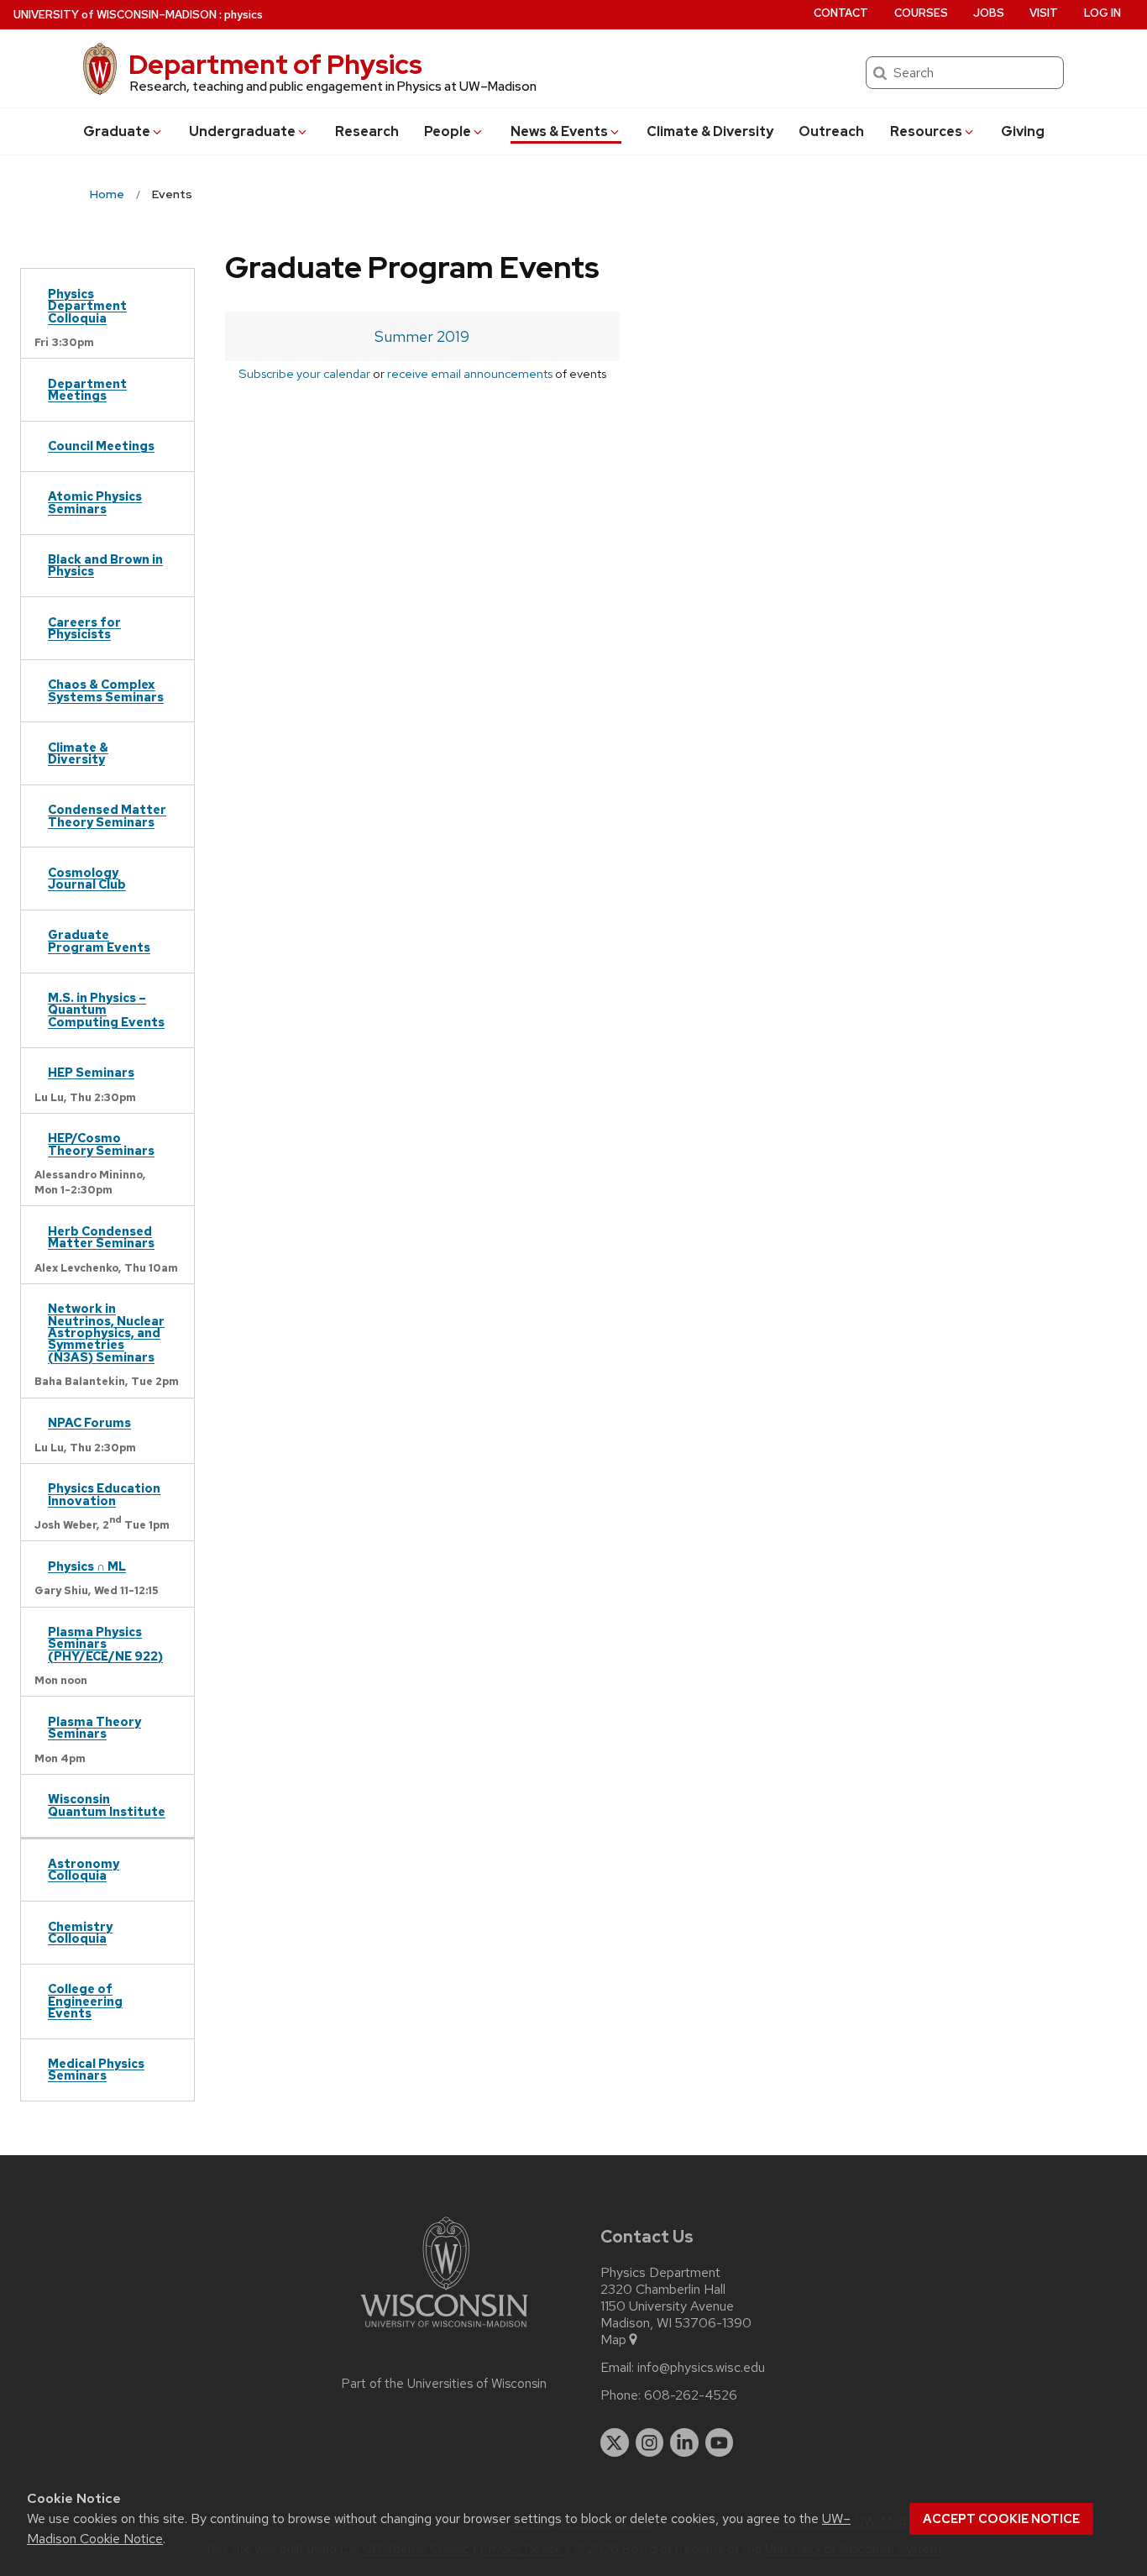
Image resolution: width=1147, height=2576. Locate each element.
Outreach (831, 131)
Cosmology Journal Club (87, 878)
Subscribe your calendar (304, 373)
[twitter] (615, 2442)
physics (244, 15)
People (448, 131)
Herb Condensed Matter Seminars (101, 1237)
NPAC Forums (89, 1422)
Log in (1102, 13)
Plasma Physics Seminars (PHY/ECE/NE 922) (105, 1644)
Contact (841, 13)
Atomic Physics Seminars (95, 502)
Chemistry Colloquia (80, 1932)
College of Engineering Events (85, 2001)
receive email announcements (470, 373)
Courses (921, 13)
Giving (1023, 131)
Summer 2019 (422, 336)
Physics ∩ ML (87, 1566)
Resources (926, 131)
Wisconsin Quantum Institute (107, 1805)
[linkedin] (684, 2442)
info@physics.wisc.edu (701, 2368)
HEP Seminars (91, 1072)
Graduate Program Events (99, 940)
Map (613, 2340)
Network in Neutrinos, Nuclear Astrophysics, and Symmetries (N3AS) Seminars (106, 1333)
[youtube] (720, 2442)
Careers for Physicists (84, 628)
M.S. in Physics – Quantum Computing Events (106, 1010)
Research (367, 131)
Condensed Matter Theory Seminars (107, 815)
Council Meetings (101, 446)
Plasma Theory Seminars (94, 1727)
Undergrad (242, 131)
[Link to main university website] (444, 2330)
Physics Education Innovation (104, 1494)
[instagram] (650, 2442)
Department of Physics (275, 64)
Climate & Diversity (710, 131)
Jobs (989, 13)
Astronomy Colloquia (84, 1869)
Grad (117, 131)
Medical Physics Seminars (96, 2069)
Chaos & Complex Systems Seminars (106, 690)
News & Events (559, 131)
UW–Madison (115, 15)
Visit (1044, 13)
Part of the (444, 2384)
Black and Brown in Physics (105, 565)
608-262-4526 (691, 2395)
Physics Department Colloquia (87, 306)
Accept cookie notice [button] (1001, 2519)
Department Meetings (87, 389)
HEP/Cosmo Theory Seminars (101, 1144)
